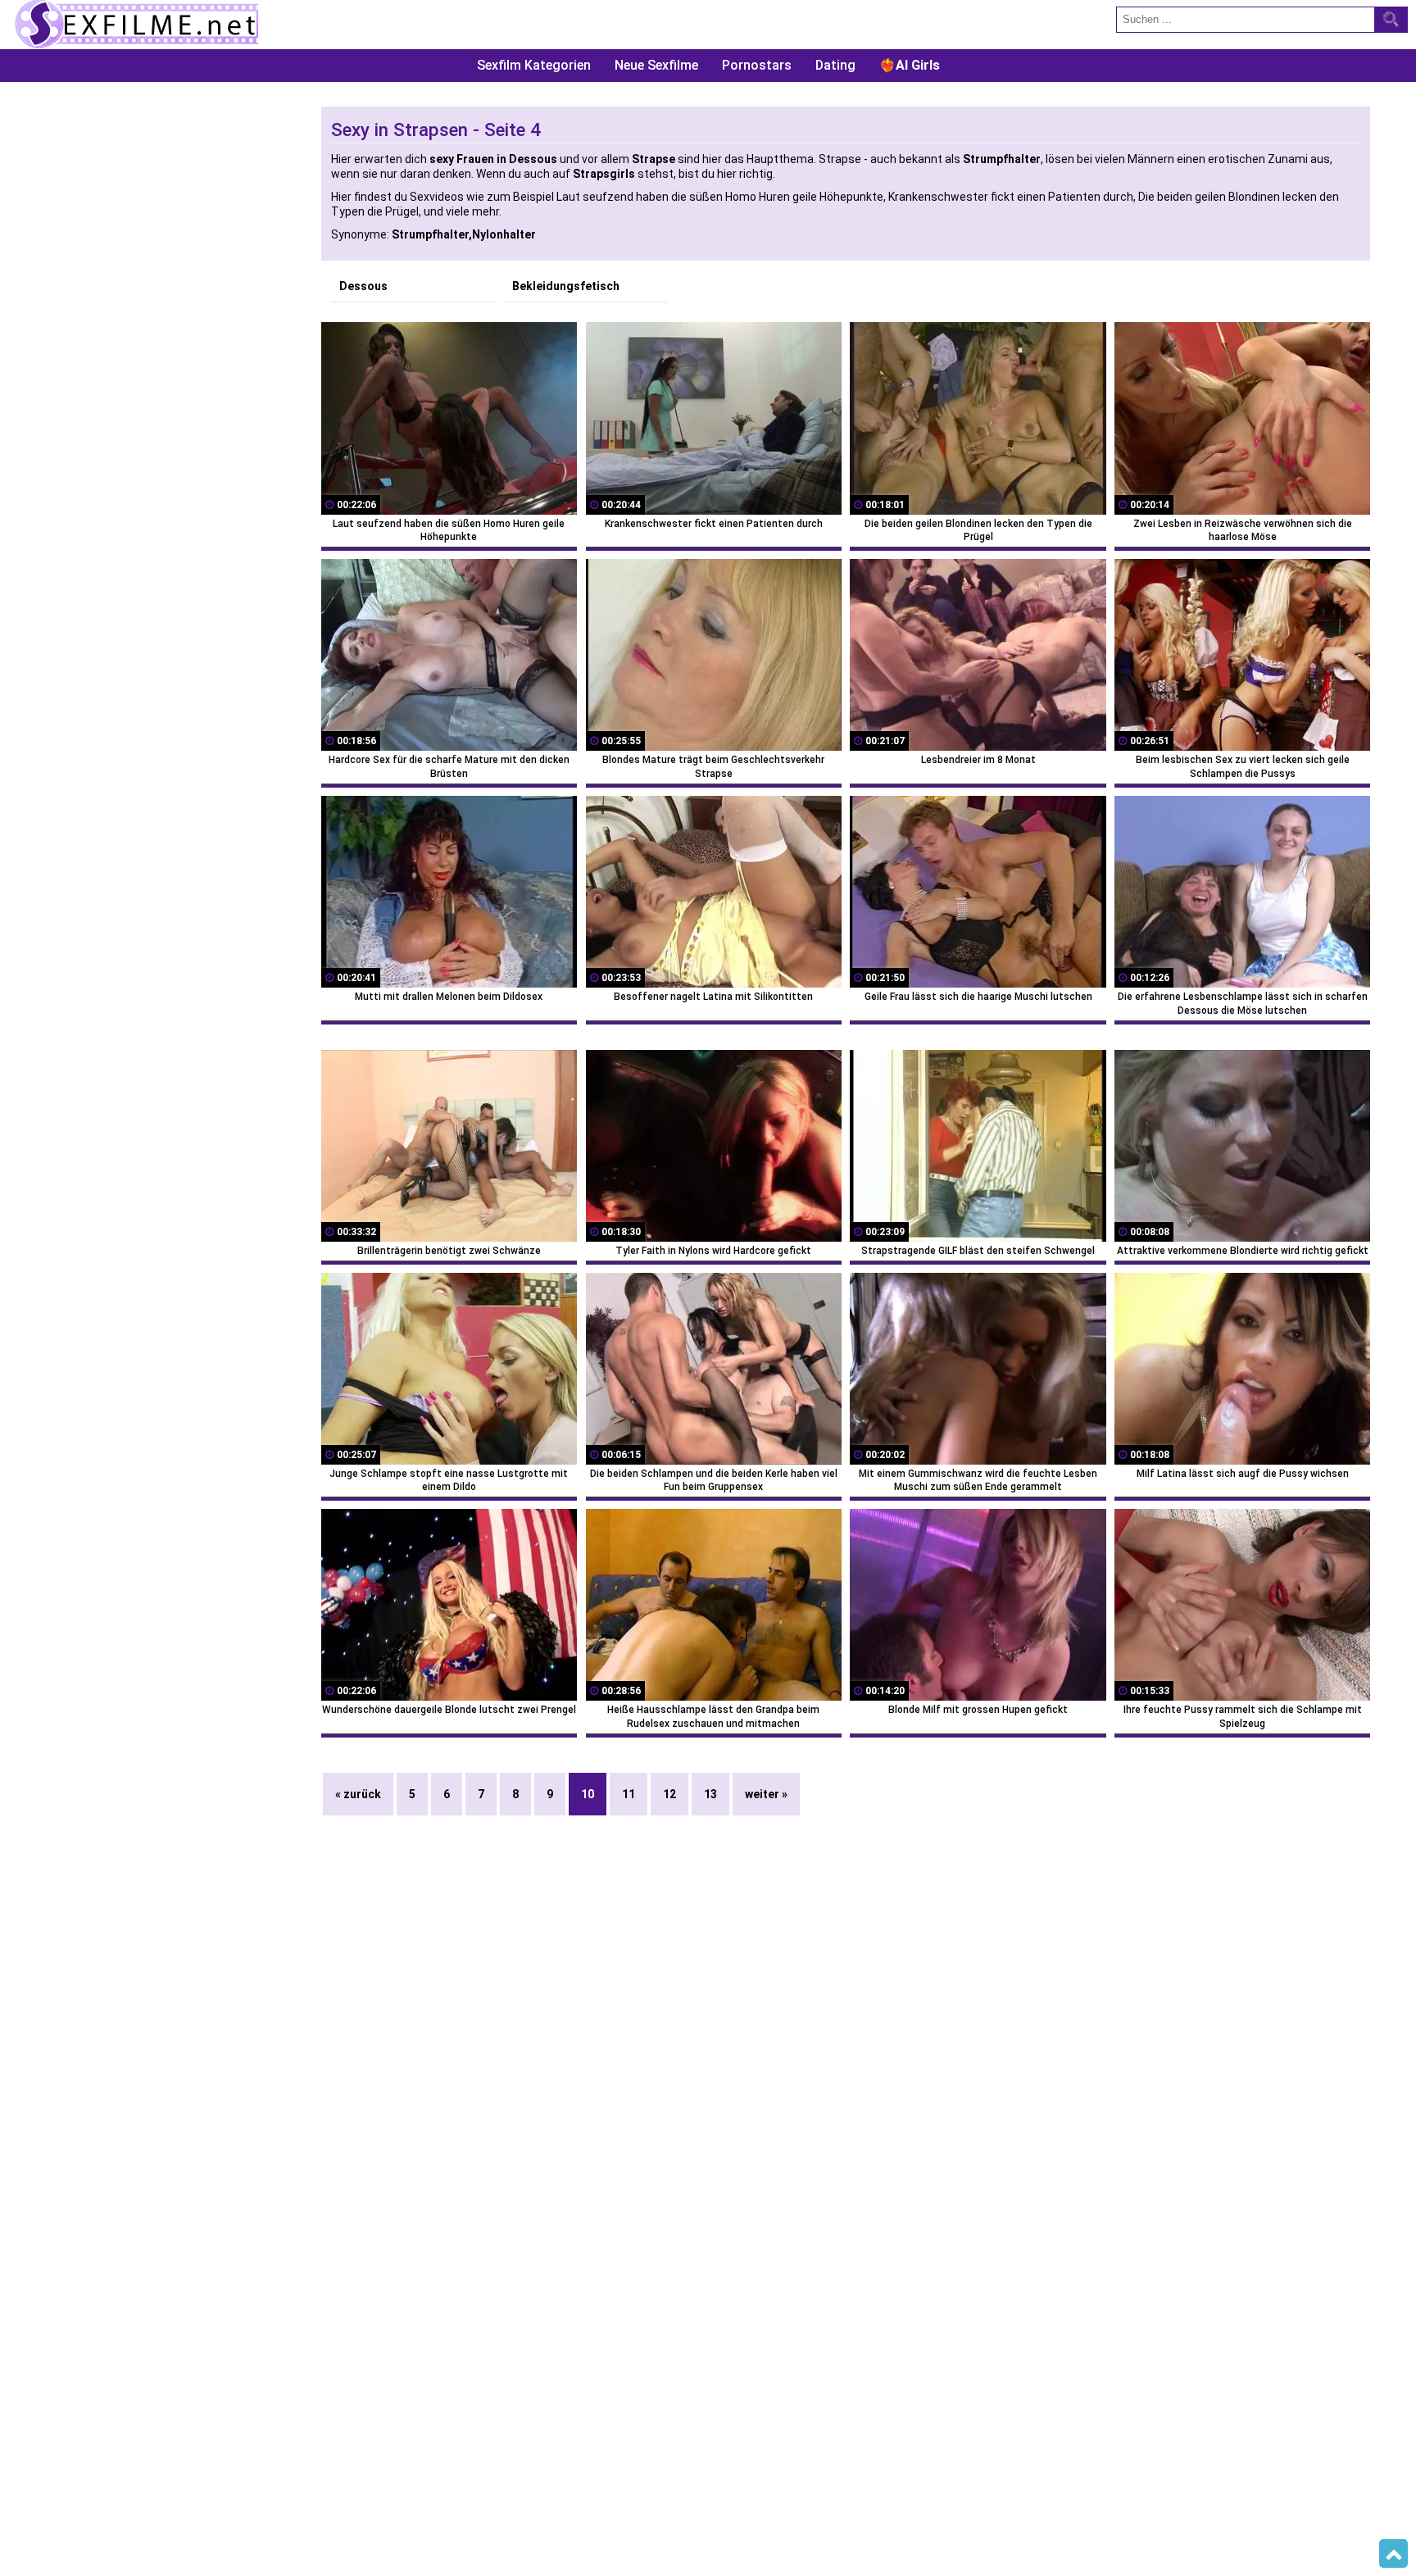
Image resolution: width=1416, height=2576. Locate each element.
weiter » (766, 1794)
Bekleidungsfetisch (566, 286)
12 (669, 1794)
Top (1393, 2554)
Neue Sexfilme (656, 65)
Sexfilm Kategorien (534, 65)
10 (588, 1794)
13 (710, 1794)
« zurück (358, 1794)
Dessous (363, 286)
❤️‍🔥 (910, 65)
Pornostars (757, 65)
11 (629, 1794)
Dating (835, 65)
